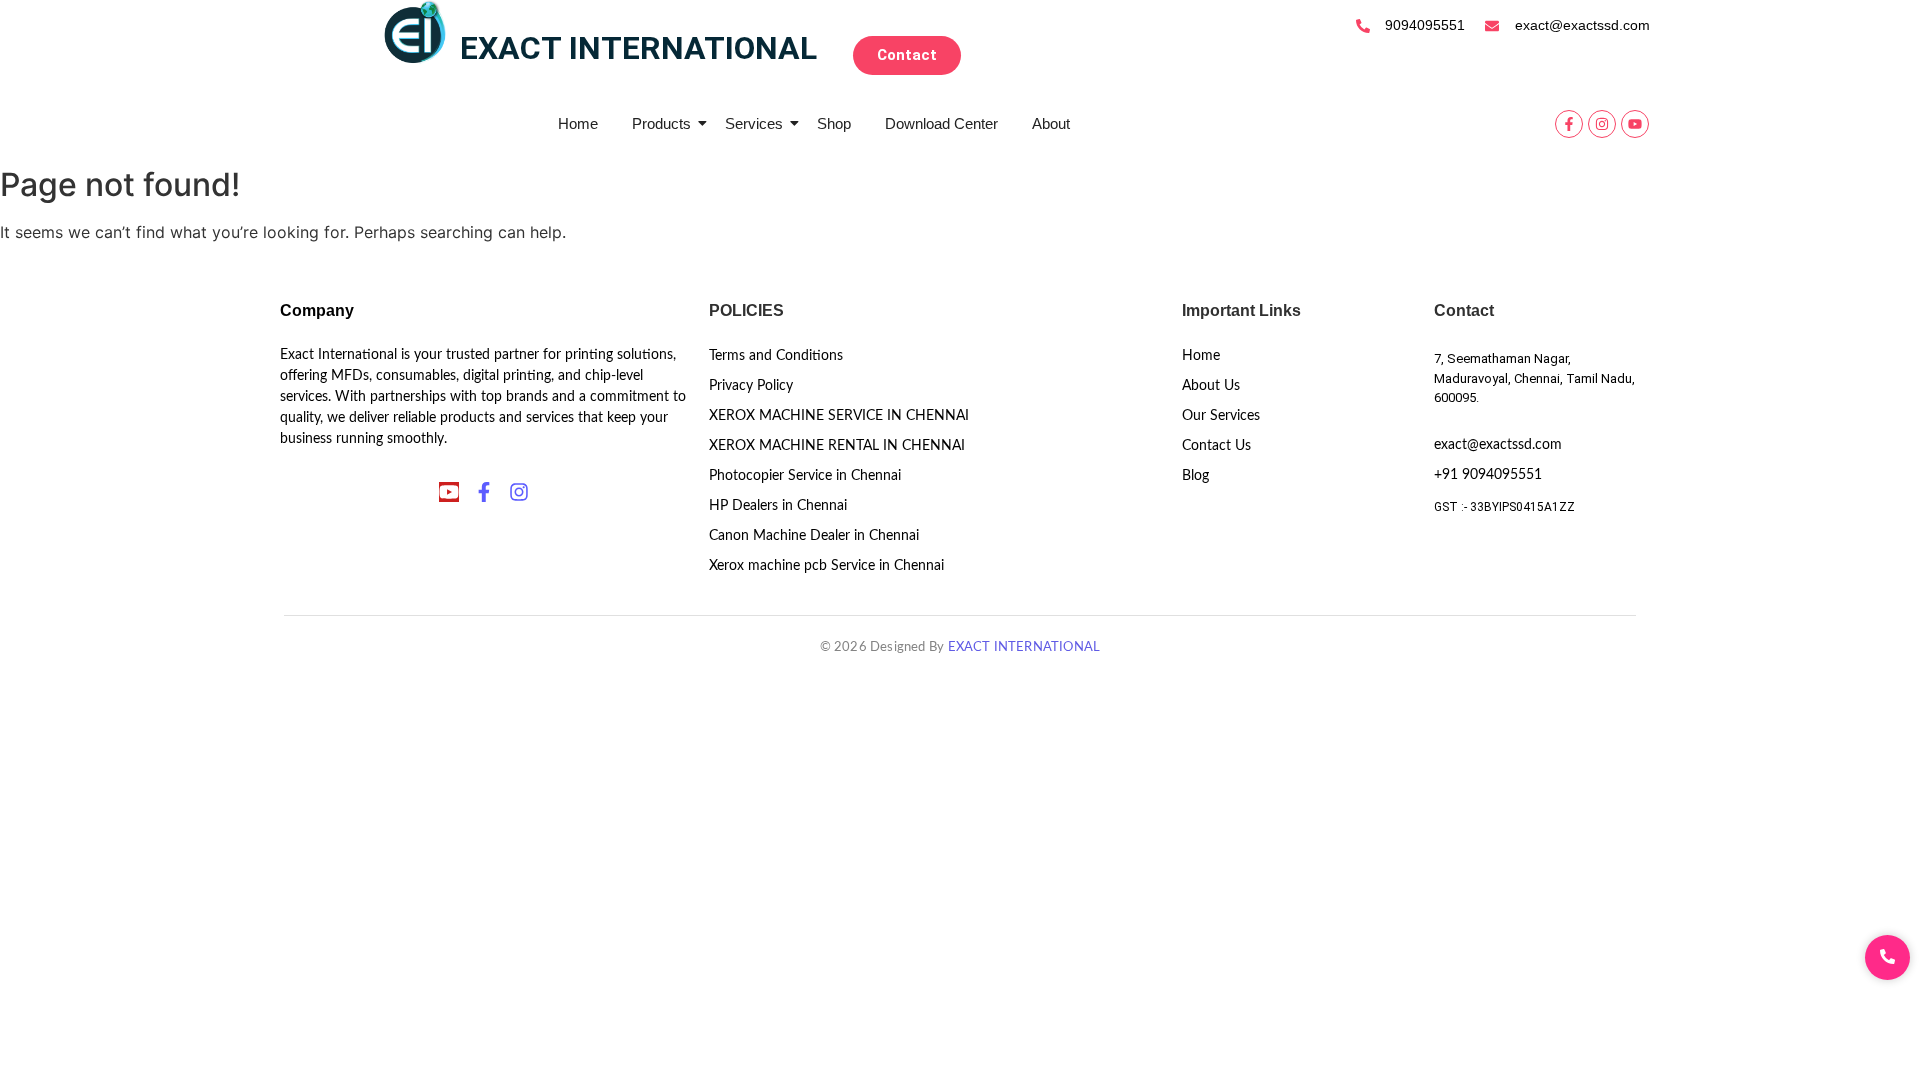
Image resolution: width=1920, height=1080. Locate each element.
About (1051, 123)
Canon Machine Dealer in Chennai (814, 536)
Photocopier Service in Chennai (805, 476)
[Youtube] (1635, 124)
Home (578, 123)
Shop (834, 123)
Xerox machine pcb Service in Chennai (826, 566)
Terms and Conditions (776, 356)
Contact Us (1216, 446)
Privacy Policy (751, 386)
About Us (1211, 386)
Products (661, 123)
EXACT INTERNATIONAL (1024, 647)
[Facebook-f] (1569, 124)
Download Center (941, 123)
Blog (1195, 476)
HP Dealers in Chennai (778, 506)
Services (754, 123)
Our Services (1221, 416)
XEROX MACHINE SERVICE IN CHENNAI (839, 416)
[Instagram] (1602, 124)
